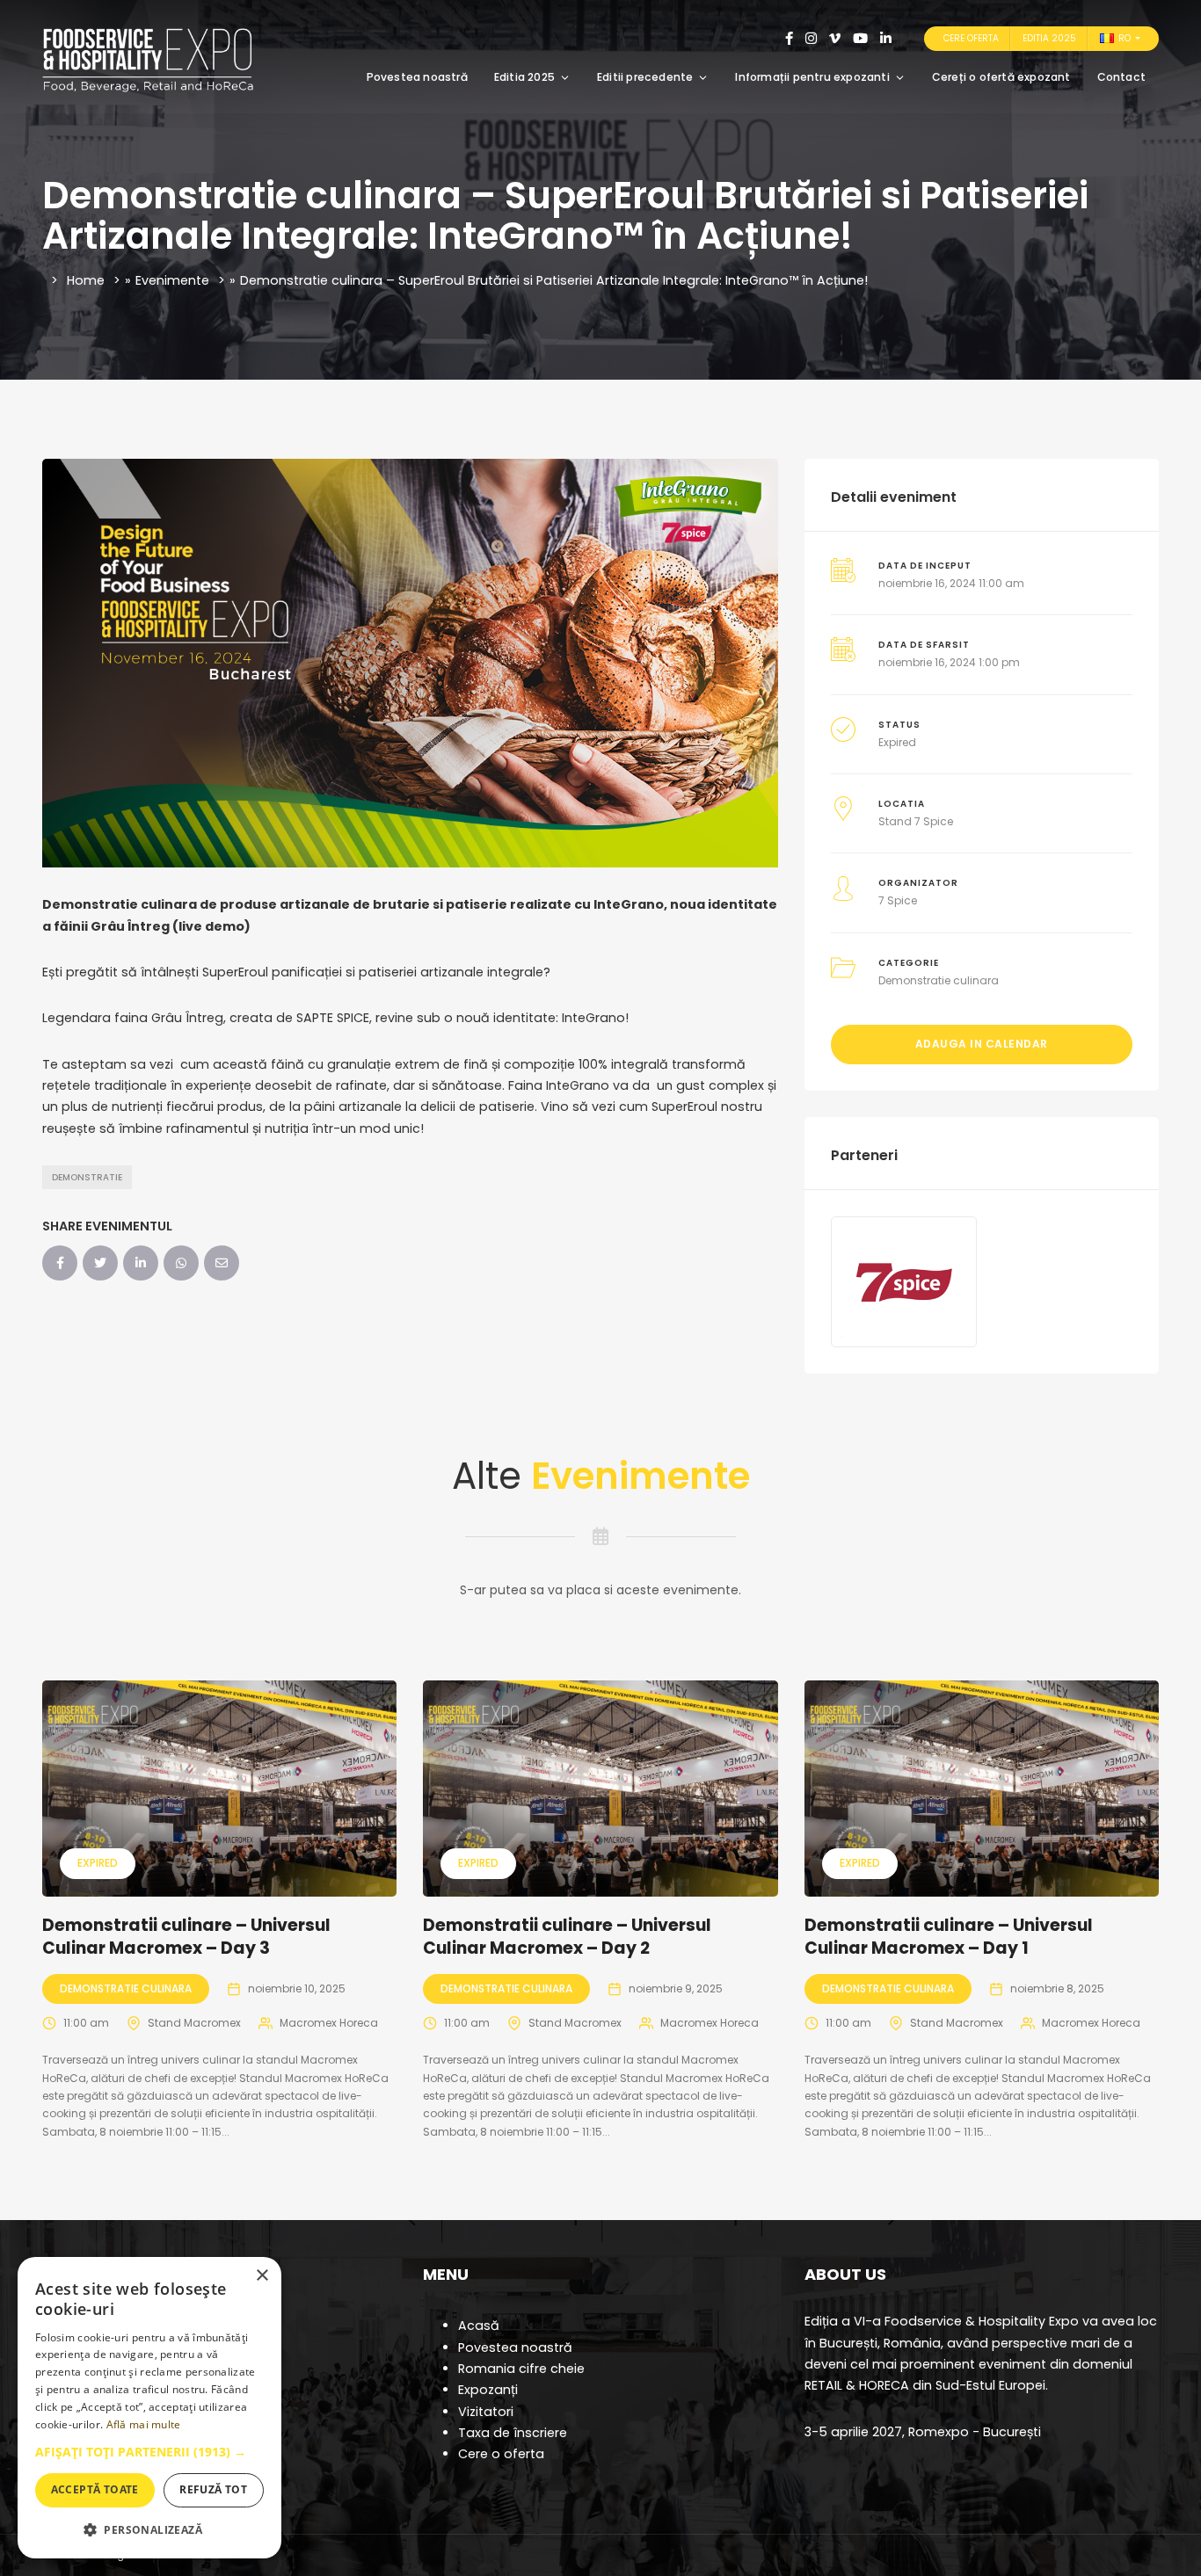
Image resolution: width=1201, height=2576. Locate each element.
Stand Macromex (194, 2023)
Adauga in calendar (982, 1044)
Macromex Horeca (329, 2023)
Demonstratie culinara (939, 980)
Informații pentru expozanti (812, 77)
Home (86, 280)
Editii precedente (645, 77)
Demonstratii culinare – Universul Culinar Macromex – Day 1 (949, 1937)
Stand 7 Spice (916, 821)
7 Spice (898, 900)
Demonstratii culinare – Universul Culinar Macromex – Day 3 (186, 1937)
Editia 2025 (1049, 38)
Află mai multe (144, 2424)
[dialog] (149, 2408)
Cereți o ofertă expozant (1001, 77)
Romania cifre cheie (521, 2369)
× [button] (262, 2276)
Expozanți (488, 2390)
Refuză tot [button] (213, 2489)
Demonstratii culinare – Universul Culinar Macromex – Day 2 (567, 1937)
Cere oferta (971, 38)
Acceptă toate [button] (95, 2489)
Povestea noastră (417, 77)
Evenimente (172, 280)
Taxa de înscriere (513, 2433)
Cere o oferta (501, 2454)
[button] (149, 2452)
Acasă (479, 2326)
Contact (1121, 77)
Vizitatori (486, 2412)
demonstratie (87, 1177)
